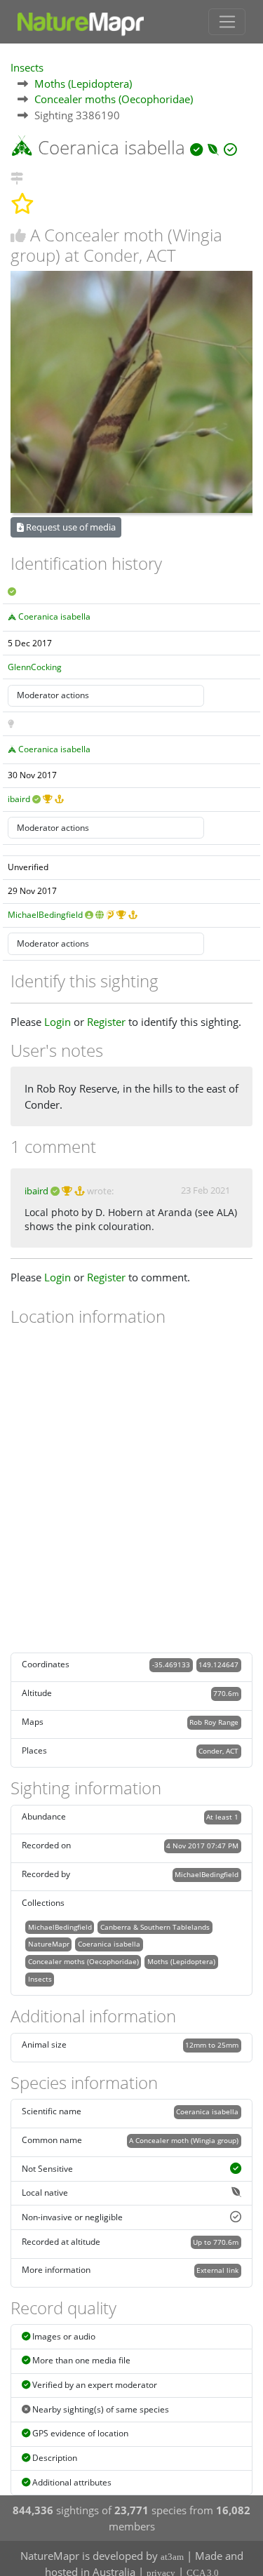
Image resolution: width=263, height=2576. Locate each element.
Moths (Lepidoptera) (83, 84)
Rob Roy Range (214, 1722)
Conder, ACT (218, 1751)
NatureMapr (49, 1944)
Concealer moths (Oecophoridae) (114, 99)
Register (106, 1022)
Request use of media (70, 527)
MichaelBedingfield (45, 915)
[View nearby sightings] (17, 176)
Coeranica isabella (54, 616)
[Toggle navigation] (227, 22)
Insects (27, 67)
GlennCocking (35, 667)
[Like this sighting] (18, 235)
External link (217, 2270)
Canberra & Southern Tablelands (155, 1927)
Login (58, 1022)
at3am (172, 2557)
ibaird (19, 799)
